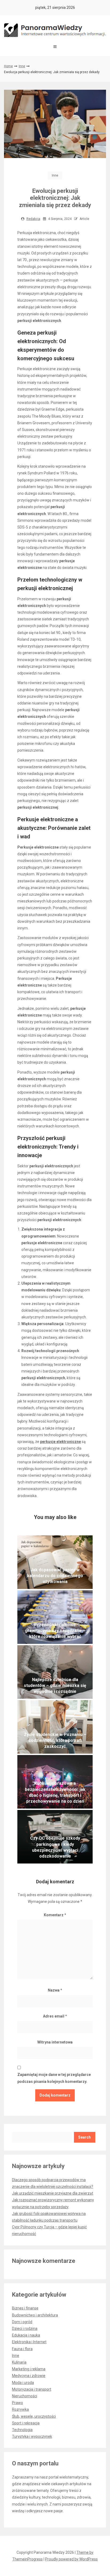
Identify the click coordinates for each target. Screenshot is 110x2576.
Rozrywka (20, 2409)
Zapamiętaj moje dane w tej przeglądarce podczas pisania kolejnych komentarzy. (54, 2078)
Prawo (17, 2403)
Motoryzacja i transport (32, 2389)
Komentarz (55, 1915)
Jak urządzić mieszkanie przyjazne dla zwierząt (53, 2193)
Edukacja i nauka (26, 2335)
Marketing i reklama (29, 2369)
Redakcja (33, 219)
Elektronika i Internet (29, 2342)
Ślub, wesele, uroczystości (34, 2416)
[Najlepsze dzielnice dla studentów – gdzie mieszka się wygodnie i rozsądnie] (55, 1672)
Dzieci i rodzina (25, 2328)
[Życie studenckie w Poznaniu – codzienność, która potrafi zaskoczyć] (55, 1727)
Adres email (55, 2016)
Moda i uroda (23, 2383)
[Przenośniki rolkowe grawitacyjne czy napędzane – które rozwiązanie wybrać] (55, 1617)
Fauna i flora (22, 2349)
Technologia (22, 2430)
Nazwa (55, 1990)
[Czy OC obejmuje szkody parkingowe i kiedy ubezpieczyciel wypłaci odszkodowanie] (55, 1837)
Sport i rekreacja (26, 2423)
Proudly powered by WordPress (71, 2559)
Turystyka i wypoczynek (32, 2436)
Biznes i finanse (25, 2308)
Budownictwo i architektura (35, 2315)
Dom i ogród (22, 2322)
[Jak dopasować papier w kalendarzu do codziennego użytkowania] (55, 1562)
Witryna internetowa (55, 2042)
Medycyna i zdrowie (29, 2376)
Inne (22, 66)
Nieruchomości (25, 2396)
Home (8, 66)
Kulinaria (19, 2362)
